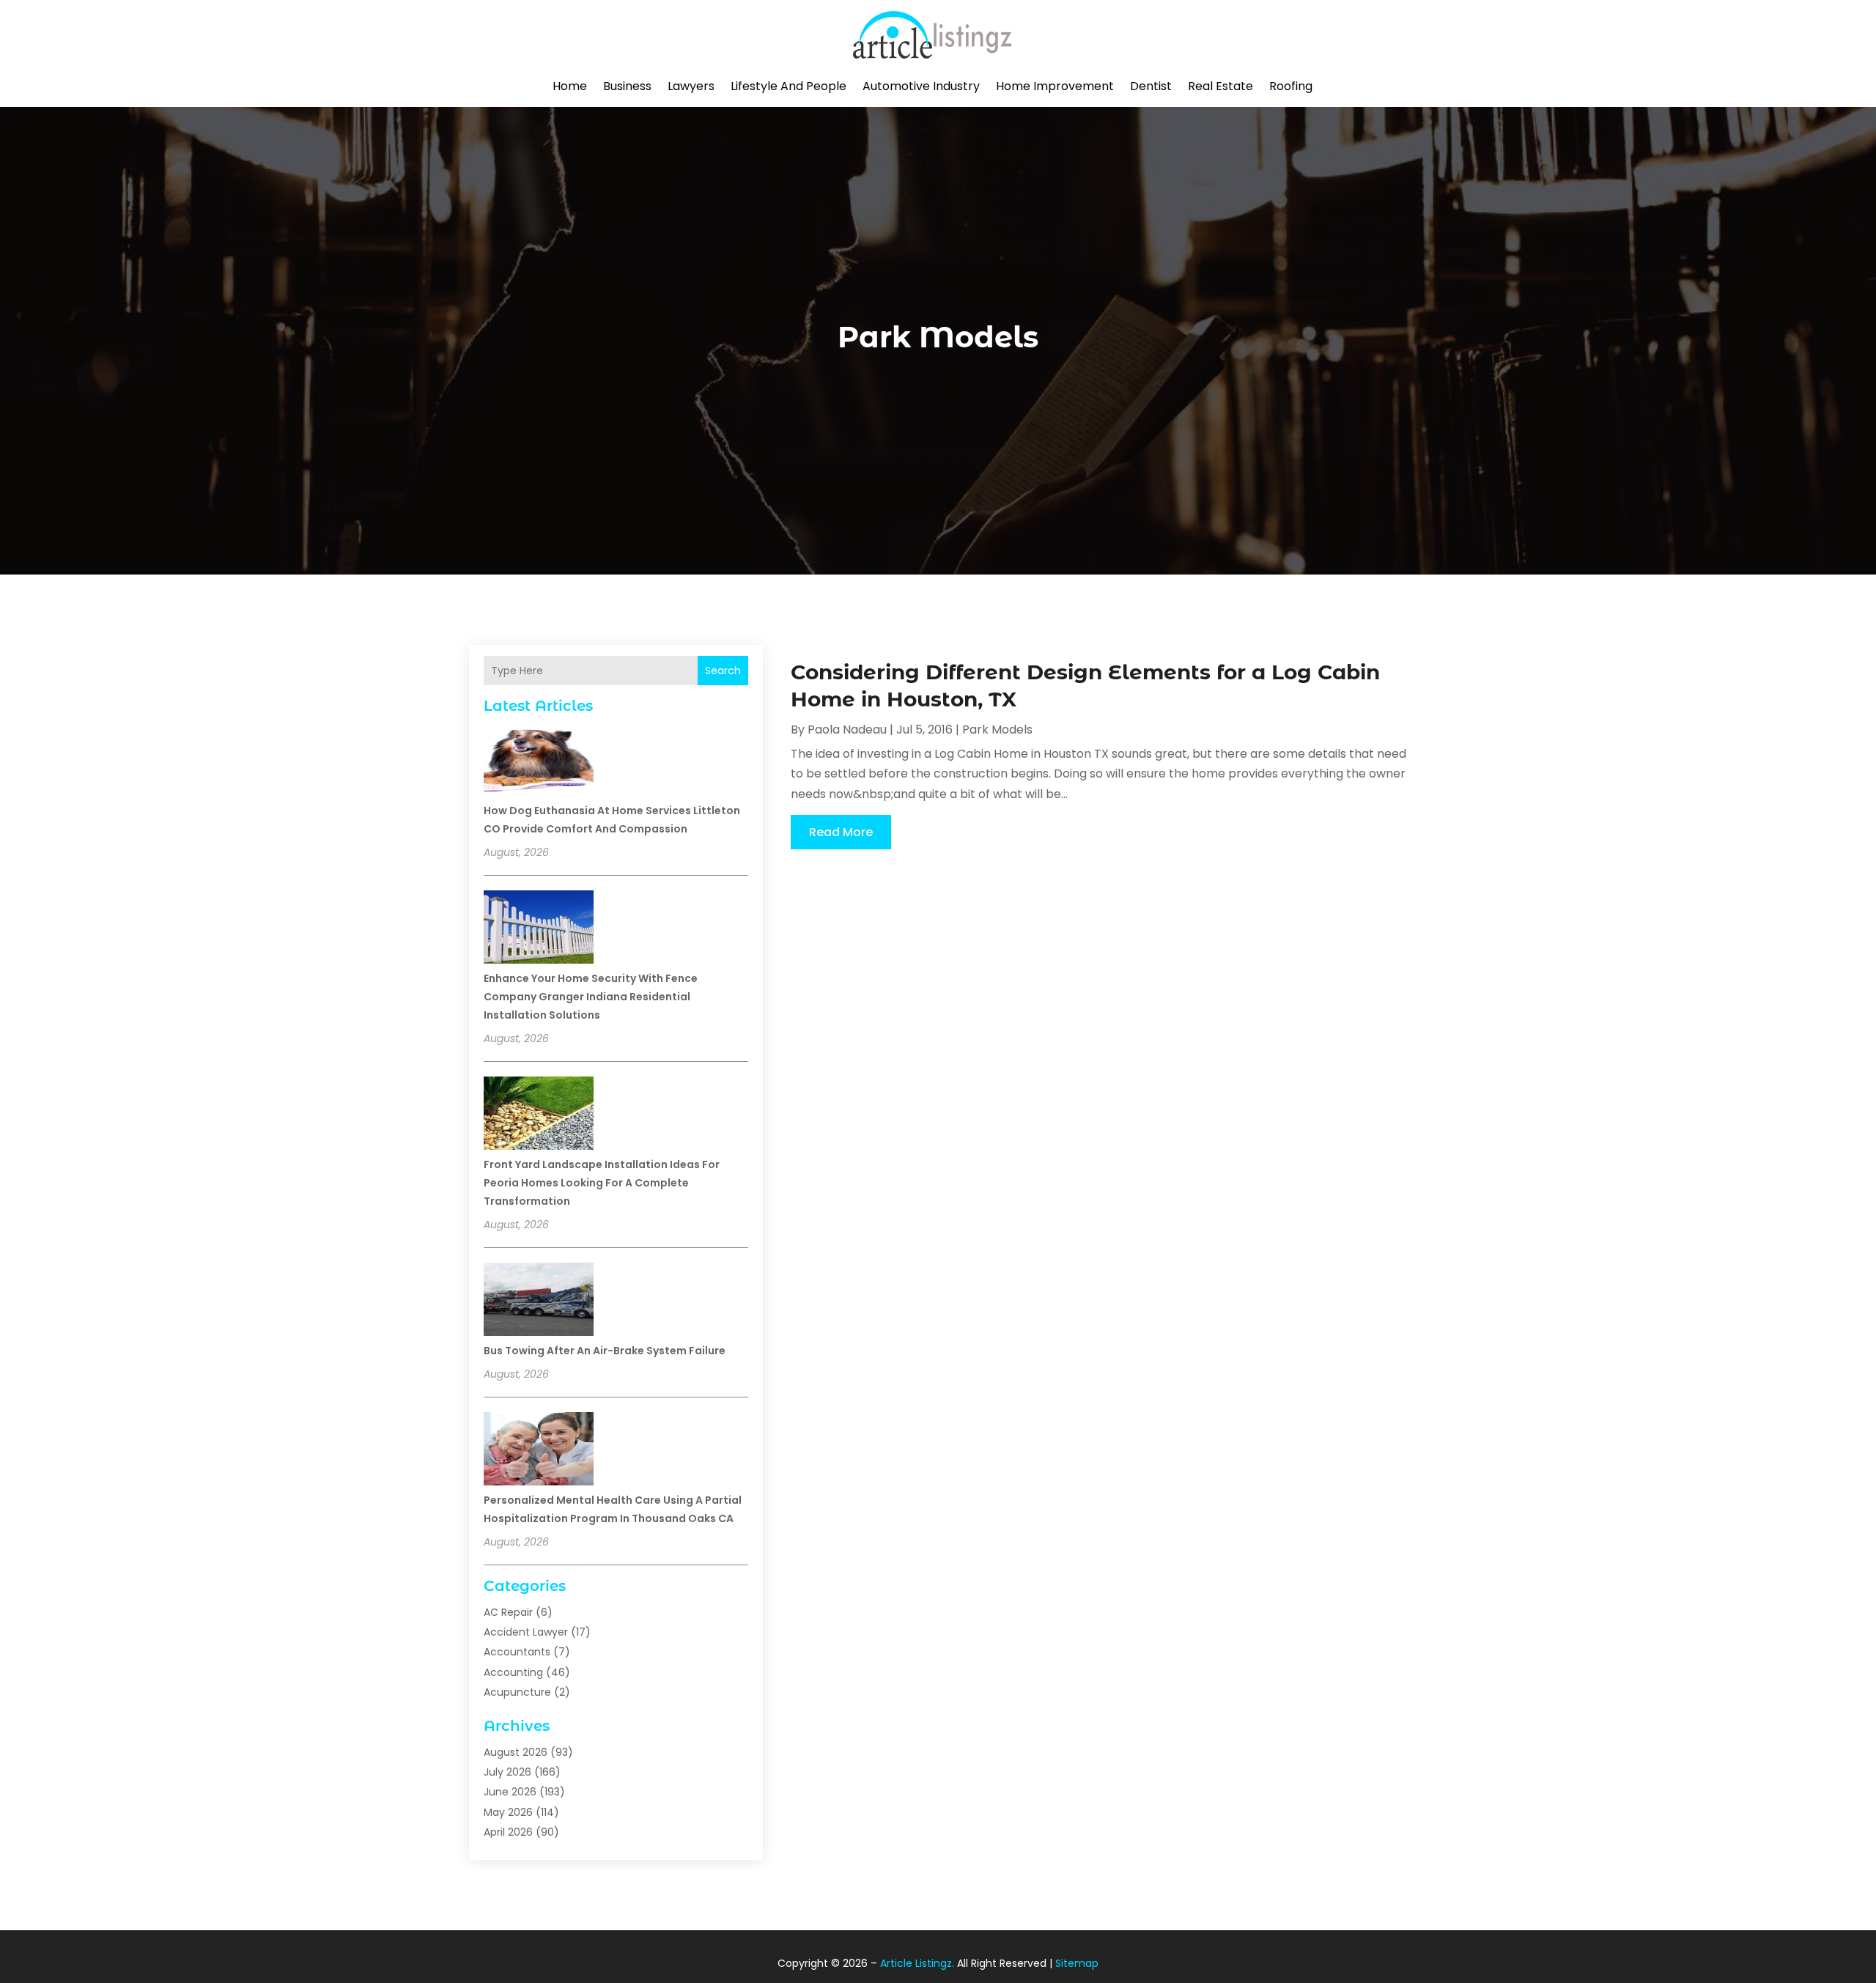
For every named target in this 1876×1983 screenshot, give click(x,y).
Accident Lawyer (526, 1632)
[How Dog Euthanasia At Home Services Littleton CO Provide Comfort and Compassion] (539, 761)
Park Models (997, 730)
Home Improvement (1055, 86)
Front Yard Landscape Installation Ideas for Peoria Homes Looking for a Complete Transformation (602, 1183)
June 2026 (510, 1792)
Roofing (1291, 86)
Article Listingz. (917, 1963)
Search (723, 671)
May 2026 (508, 1812)
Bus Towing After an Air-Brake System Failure (605, 1351)
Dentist (1151, 86)
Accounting (513, 1672)
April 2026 (508, 1832)
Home (570, 86)
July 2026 (507, 1772)
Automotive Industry (921, 86)
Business (627, 86)
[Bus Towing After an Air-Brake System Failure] (539, 1301)
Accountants (517, 1652)
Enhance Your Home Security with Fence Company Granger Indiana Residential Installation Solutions (591, 997)
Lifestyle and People (789, 86)
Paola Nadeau (847, 730)
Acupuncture (517, 1692)
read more (841, 832)
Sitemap (1077, 1963)
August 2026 (516, 1752)
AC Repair (508, 1612)
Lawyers (691, 86)
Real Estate (1220, 86)
